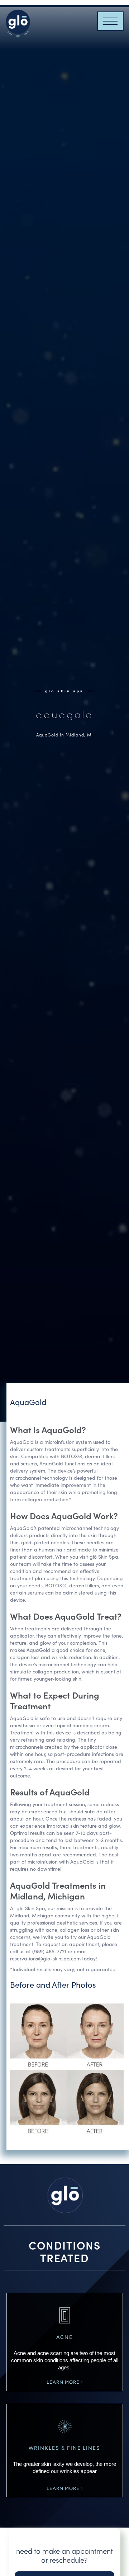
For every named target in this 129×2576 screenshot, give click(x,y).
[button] (110, 21)
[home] (18, 21)
